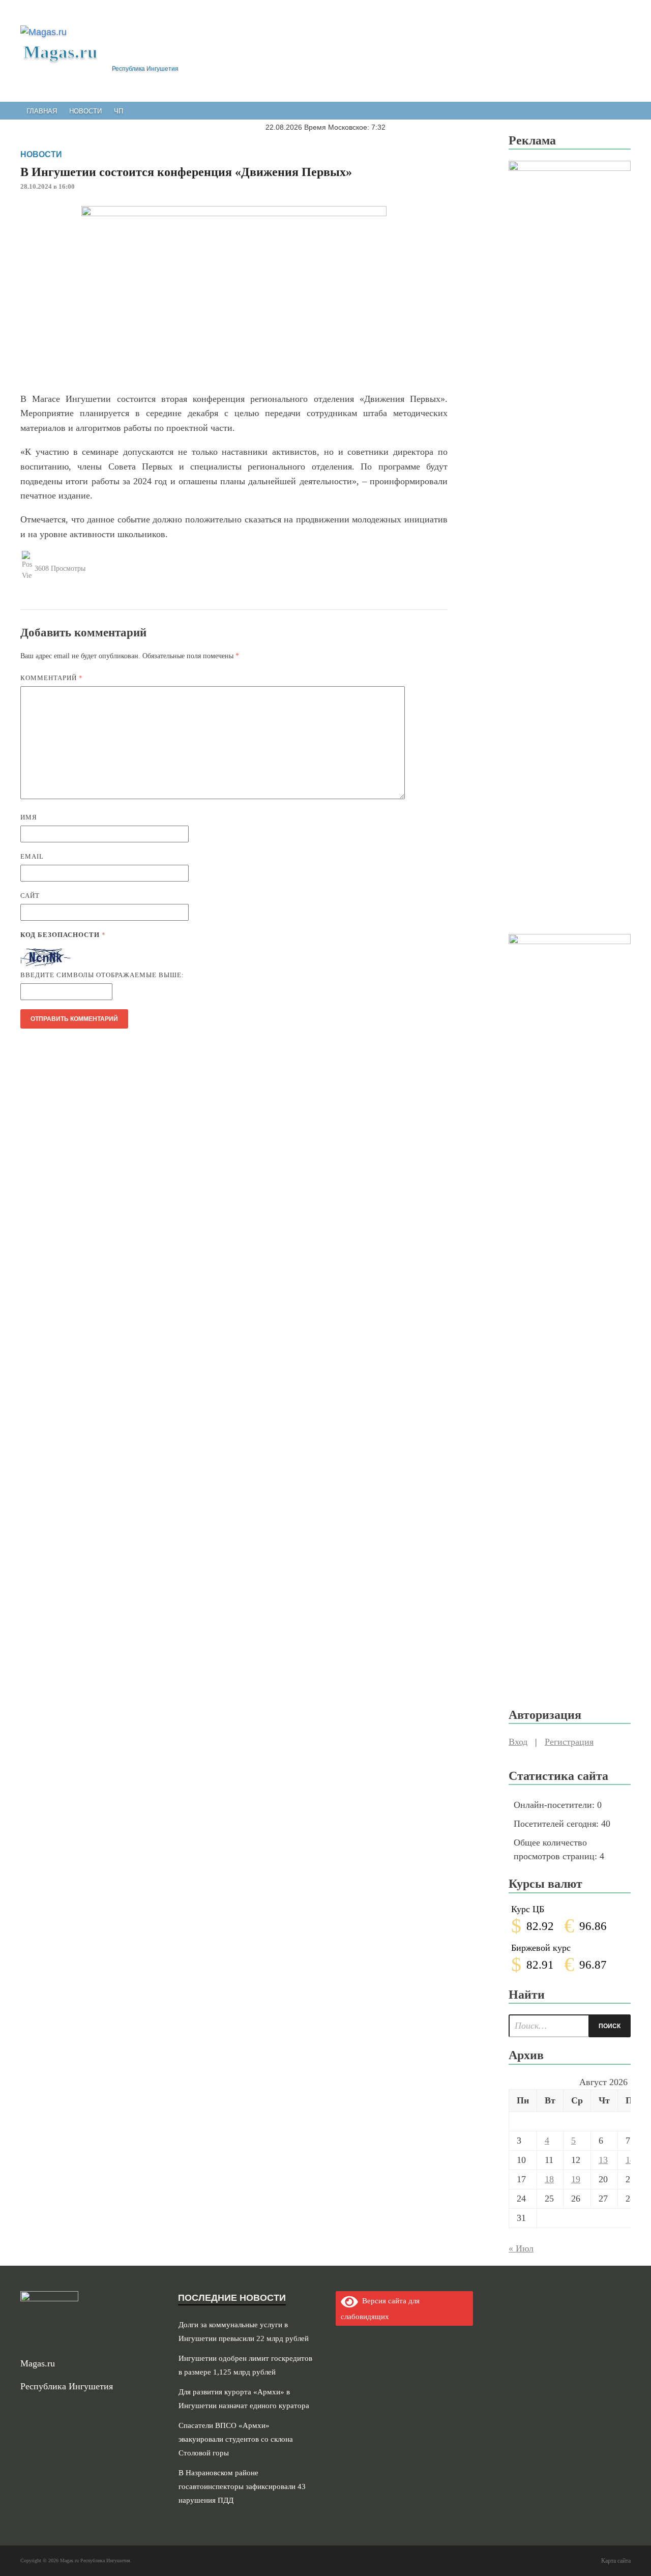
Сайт (30, 896)
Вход (518, 1742)
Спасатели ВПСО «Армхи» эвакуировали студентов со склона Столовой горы (236, 2439)
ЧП (119, 111)
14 (630, 2160)
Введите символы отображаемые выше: (102, 975)
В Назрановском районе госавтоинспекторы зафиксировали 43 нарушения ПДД (242, 2486)
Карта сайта (616, 2561)
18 (549, 2179)
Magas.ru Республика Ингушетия (95, 2560)
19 (576, 2179)
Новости (85, 111)
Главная (42, 111)
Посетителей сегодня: (557, 1824)
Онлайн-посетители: (555, 1805)
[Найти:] (570, 2026)
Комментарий (52, 678)
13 (603, 2160)
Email (32, 856)
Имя (29, 817)
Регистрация (569, 1742)
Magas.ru (60, 52)
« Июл (521, 2248)
